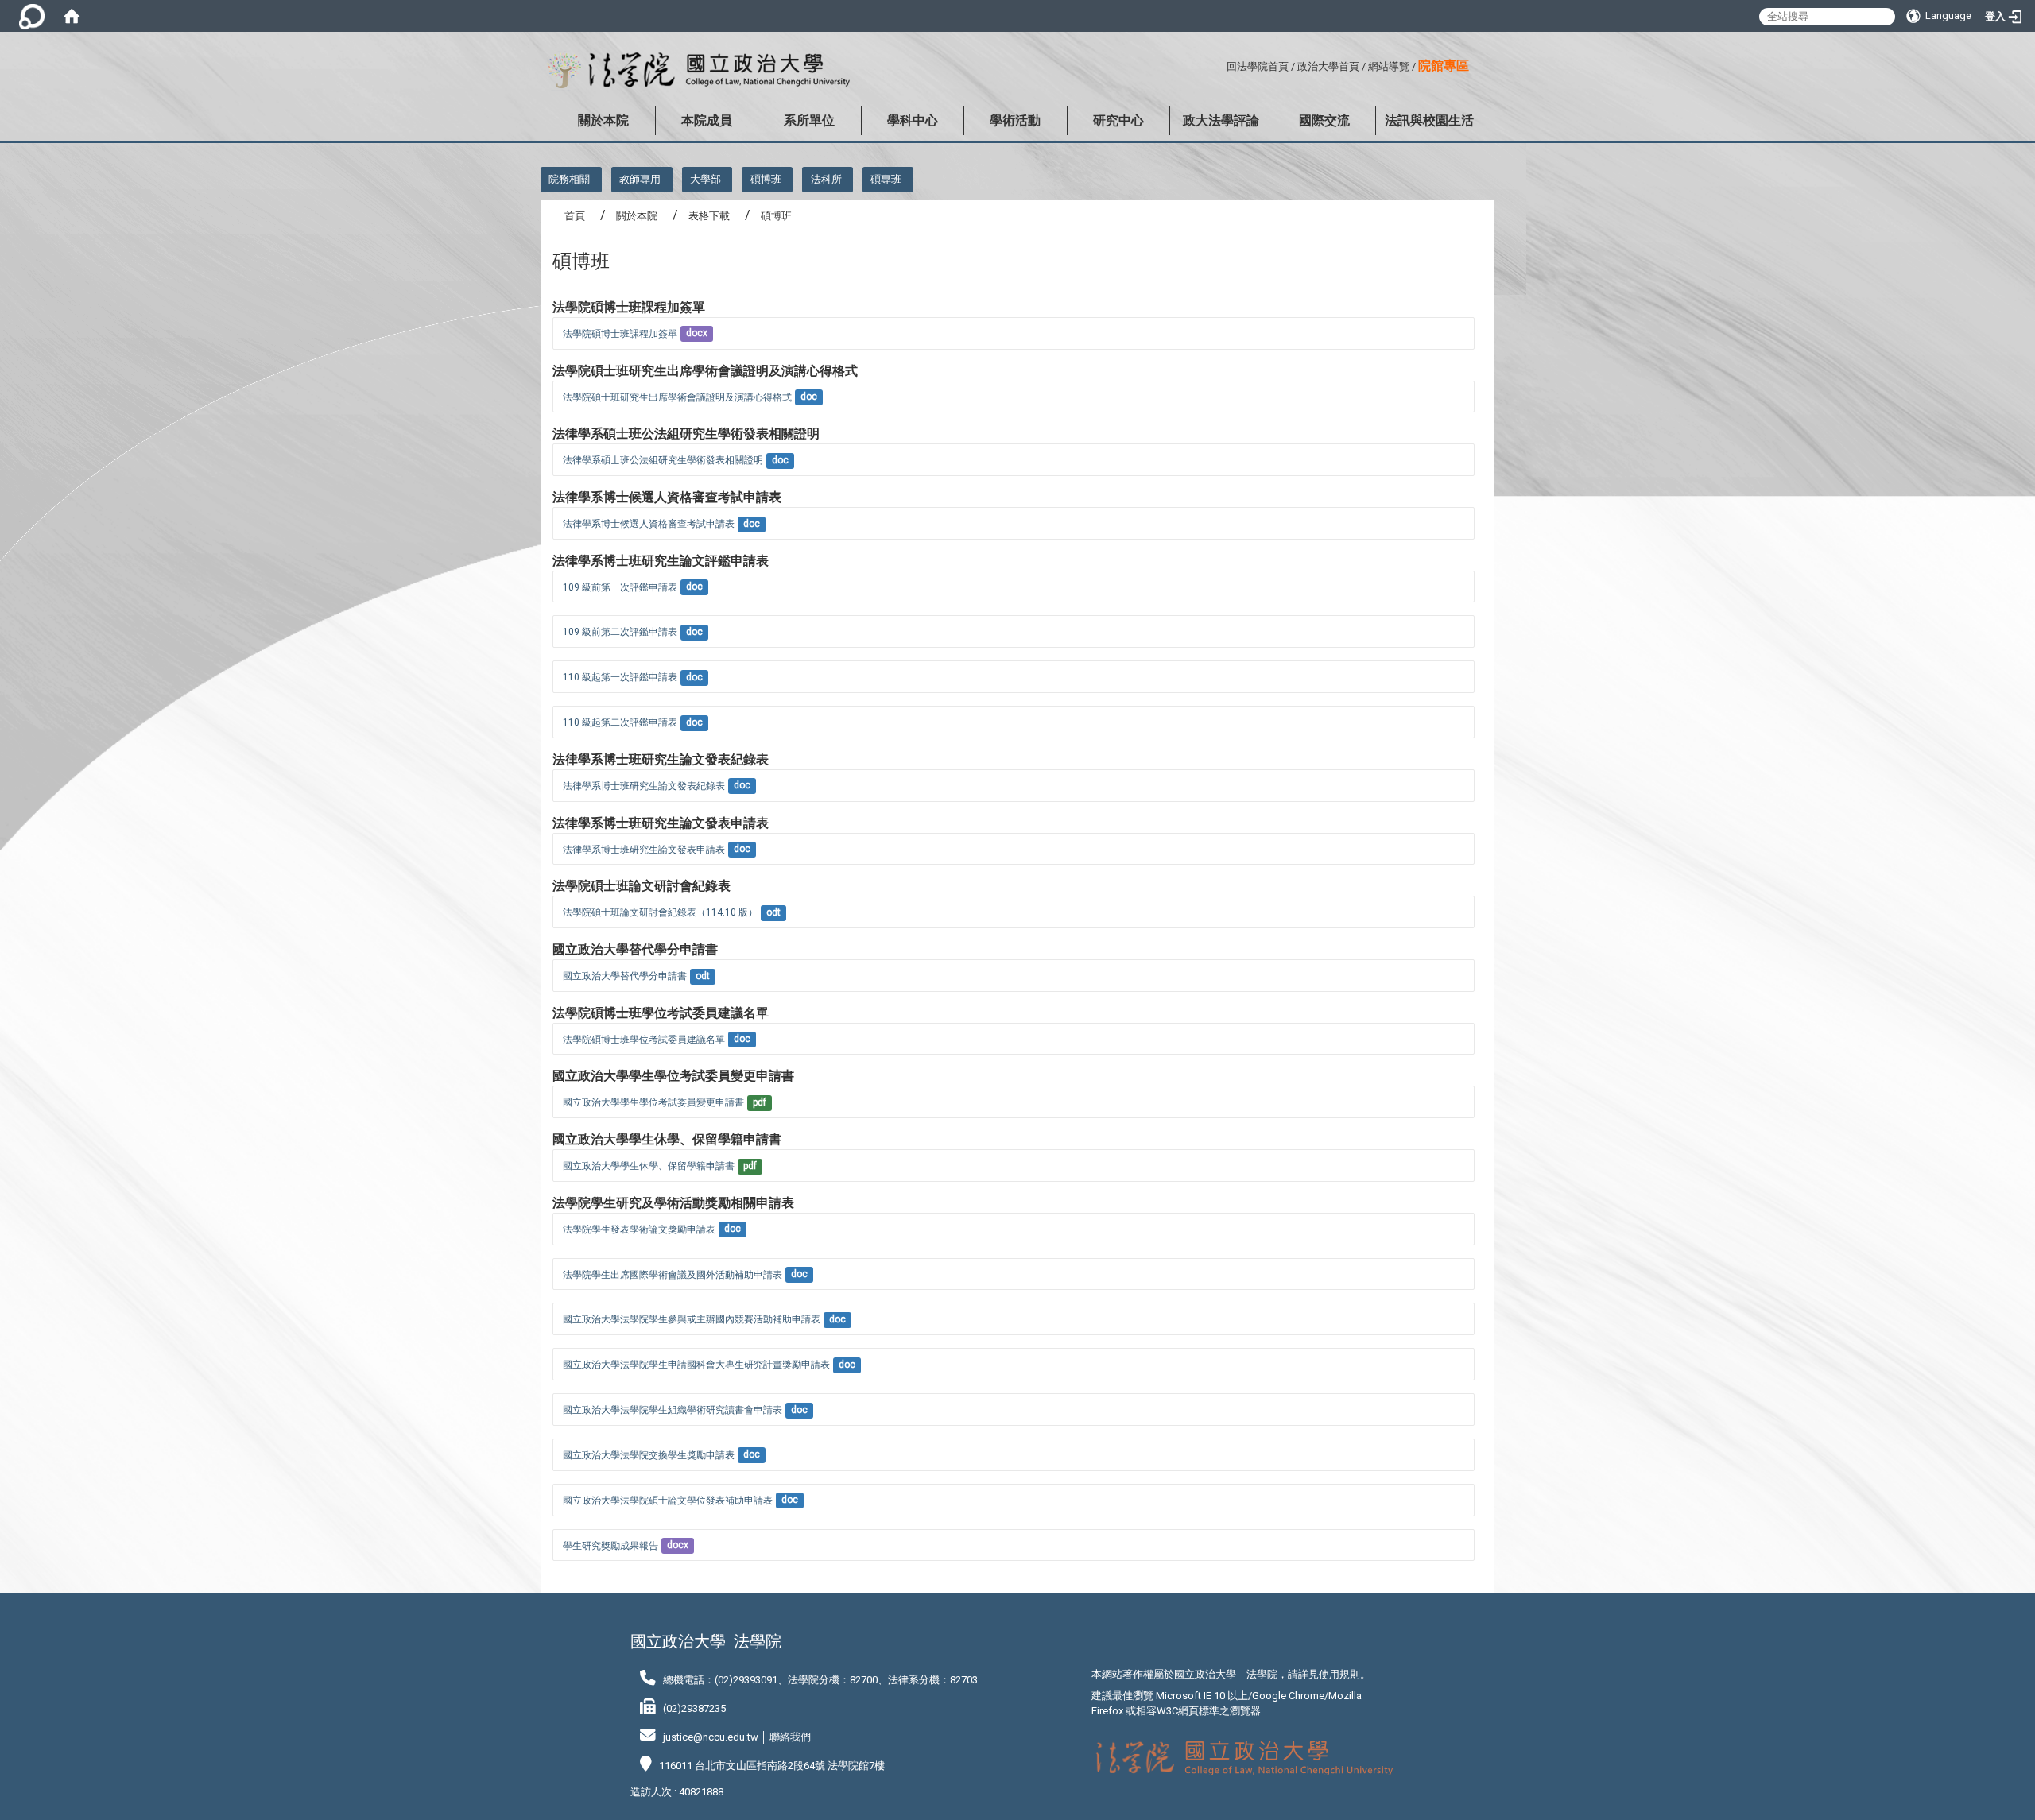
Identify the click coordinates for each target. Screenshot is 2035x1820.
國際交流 (1324, 120)
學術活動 (1015, 120)
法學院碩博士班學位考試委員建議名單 (644, 1040)
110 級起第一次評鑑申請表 (620, 677)
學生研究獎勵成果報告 (610, 1546)
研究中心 (1118, 120)
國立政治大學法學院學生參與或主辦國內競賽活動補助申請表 (692, 1319)
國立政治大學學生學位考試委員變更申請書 (653, 1102)
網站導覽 (1389, 66)
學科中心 (913, 120)
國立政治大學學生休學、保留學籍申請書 (649, 1166)
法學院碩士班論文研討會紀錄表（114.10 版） (660, 912)
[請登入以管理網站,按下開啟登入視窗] (32, 16)
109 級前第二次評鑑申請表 (620, 632)
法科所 (826, 179)
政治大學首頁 (1328, 66)
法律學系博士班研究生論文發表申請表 (644, 850)
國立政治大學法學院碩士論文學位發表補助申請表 (668, 1501)
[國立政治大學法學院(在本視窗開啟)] (695, 71)
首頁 (575, 216)
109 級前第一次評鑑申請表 (620, 587)
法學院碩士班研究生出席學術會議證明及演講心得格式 (677, 397)
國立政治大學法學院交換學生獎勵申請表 (649, 1455)
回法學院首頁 (1258, 66)
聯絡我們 (790, 1737)
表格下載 (709, 216)
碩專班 (886, 179)
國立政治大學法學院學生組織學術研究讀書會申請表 (673, 1410)
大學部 (705, 179)
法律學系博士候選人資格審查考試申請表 (649, 524)
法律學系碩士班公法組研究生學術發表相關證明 (663, 460)
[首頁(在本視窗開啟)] (72, 16)
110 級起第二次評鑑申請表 (620, 722)
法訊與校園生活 (1429, 120)
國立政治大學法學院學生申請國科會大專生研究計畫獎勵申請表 (696, 1365)
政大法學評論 (1221, 120)
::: (1221, 64)
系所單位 (809, 120)
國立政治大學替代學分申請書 (625, 976)
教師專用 (640, 179)
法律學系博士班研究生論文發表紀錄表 (644, 786)
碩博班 (766, 179)
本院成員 (707, 120)
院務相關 (569, 179)
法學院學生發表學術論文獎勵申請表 (639, 1229)
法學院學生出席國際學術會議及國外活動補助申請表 (673, 1275)
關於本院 (603, 120)
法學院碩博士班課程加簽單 (620, 334)
